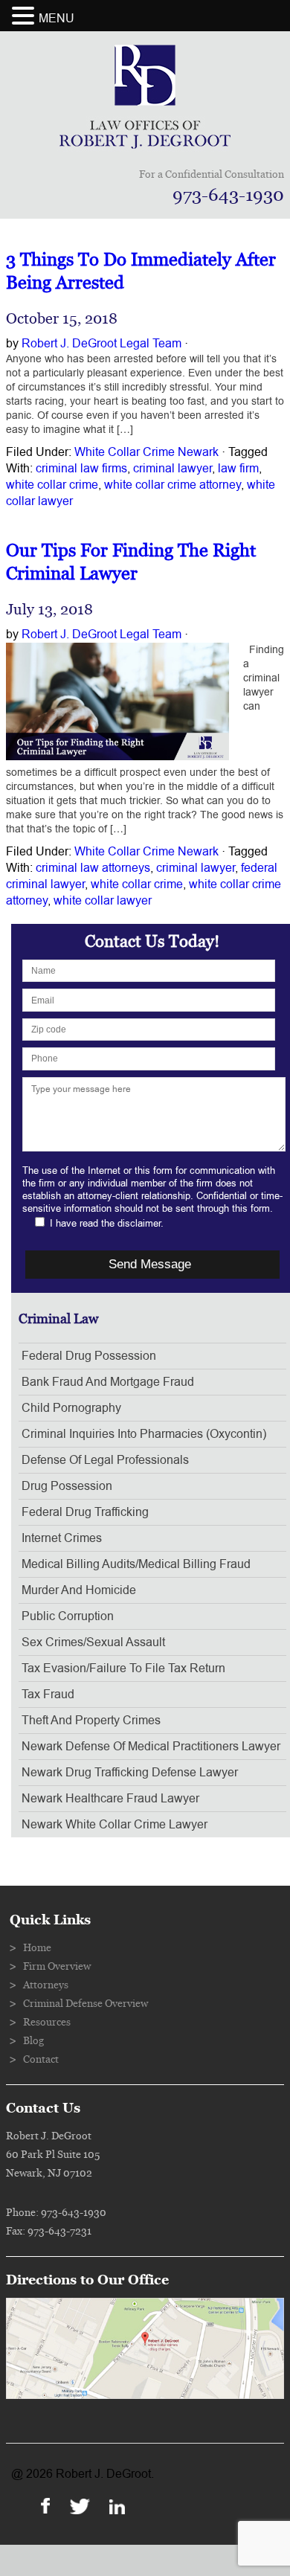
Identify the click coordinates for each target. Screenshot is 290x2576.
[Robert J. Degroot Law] (145, 144)
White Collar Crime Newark (146, 452)
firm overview (57, 1967)
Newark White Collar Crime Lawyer (115, 1825)
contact (41, 2060)
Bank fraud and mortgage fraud (108, 1382)
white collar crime (52, 485)
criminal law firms (81, 469)
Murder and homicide (79, 1590)
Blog (33, 2041)
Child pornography (71, 1408)
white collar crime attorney (173, 485)
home (37, 1948)
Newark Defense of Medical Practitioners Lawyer (151, 1747)
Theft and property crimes (91, 1721)
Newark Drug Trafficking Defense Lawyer (130, 1773)
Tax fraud (48, 1695)
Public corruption (68, 1616)
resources (47, 2023)
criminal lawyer (173, 469)
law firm (238, 469)
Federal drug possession (89, 1356)
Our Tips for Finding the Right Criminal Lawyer (131, 562)
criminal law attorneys (93, 868)
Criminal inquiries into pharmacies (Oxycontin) (144, 1434)
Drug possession (67, 1486)
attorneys (46, 1985)
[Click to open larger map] (145, 2395)
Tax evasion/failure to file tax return (123, 1668)
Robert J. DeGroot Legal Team (101, 344)
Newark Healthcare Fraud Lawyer (110, 1799)
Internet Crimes (62, 1538)
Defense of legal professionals (105, 1460)
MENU (57, 19)
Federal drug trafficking (85, 1512)
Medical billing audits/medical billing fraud (136, 1564)
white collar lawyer (103, 901)
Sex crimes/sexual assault (93, 1642)
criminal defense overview (86, 2004)
